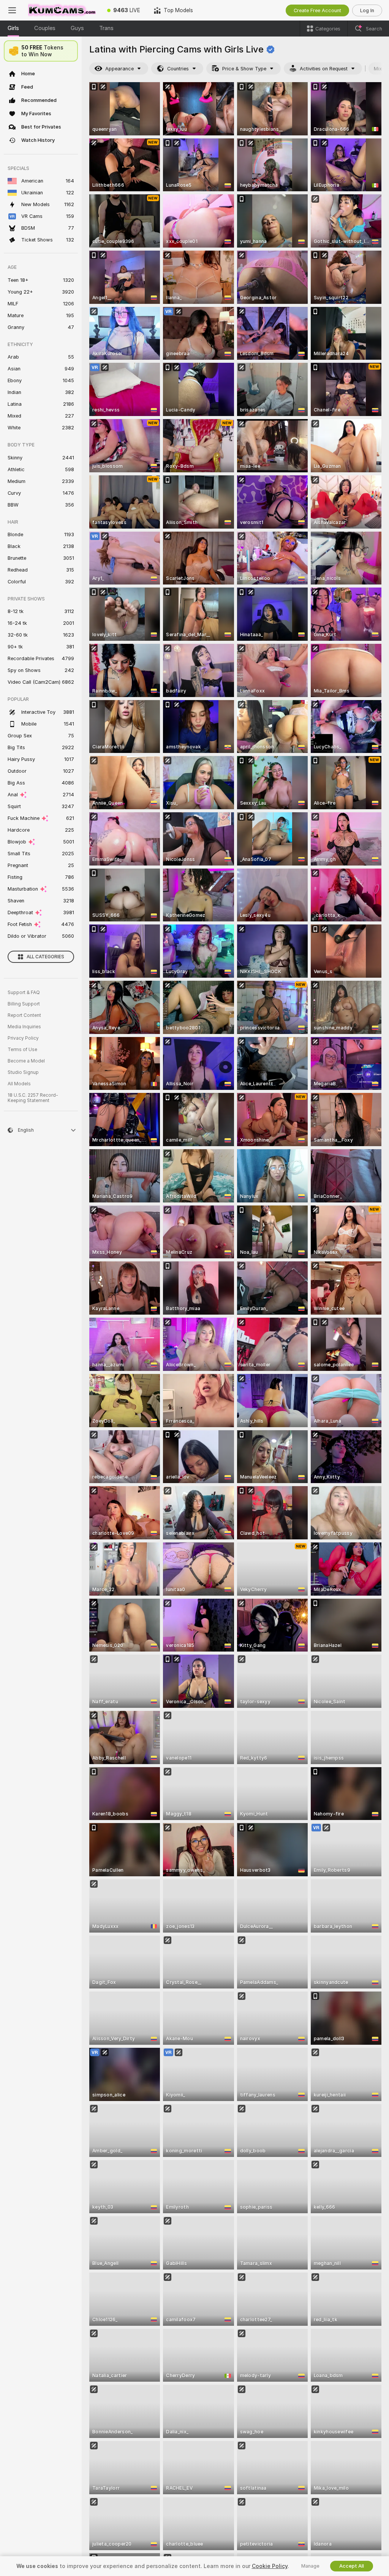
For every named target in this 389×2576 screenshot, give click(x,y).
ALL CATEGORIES (45, 957)
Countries (178, 69)
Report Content (24, 1015)
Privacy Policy (23, 1038)
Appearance (119, 69)
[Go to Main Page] (62, 10)
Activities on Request (324, 69)
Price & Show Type (244, 69)
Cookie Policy (270, 2566)
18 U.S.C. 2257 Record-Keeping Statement (33, 1098)
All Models (19, 1084)
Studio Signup (23, 1072)
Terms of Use (22, 1050)
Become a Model (26, 1061)
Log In (367, 10)
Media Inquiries (24, 1027)
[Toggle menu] (12, 10)
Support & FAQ (24, 993)
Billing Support (24, 1004)
